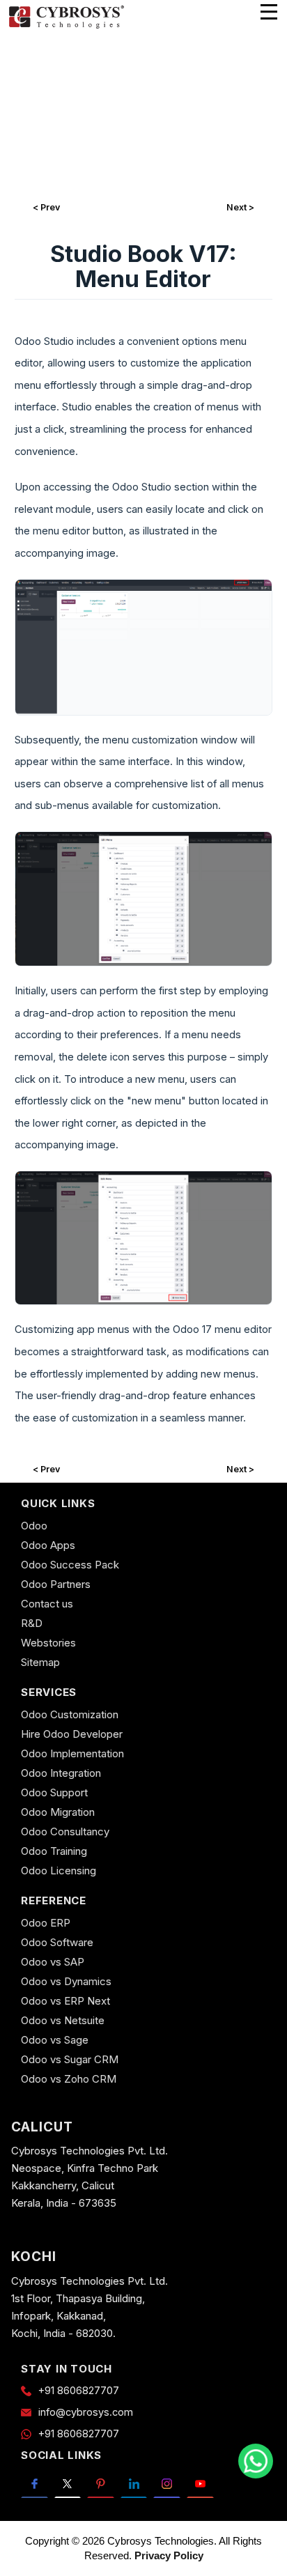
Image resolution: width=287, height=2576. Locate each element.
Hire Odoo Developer (72, 1734)
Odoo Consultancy (65, 1831)
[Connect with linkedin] (134, 2483)
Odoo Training (54, 1851)
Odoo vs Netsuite (63, 2020)
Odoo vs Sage (55, 2040)
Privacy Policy (169, 2555)
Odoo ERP (46, 1923)
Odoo (34, 1526)
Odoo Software (57, 1942)
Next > (240, 207)
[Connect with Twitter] (68, 2483)
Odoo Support (54, 1792)
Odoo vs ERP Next (65, 2001)
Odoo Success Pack (70, 1565)
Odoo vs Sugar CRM (70, 2059)
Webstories (48, 1643)
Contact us (47, 1604)
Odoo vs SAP (53, 1962)
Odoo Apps (48, 1545)
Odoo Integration (61, 1773)
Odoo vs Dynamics (66, 1981)
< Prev (46, 207)
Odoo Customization (70, 1714)
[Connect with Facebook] (34, 2483)
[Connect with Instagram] (167, 2483)
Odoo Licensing (59, 1871)
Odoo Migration (58, 1812)
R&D (32, 1623)
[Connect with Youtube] (200, 2483)
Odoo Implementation (72, 1753)
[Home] (66, 26)
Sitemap (40, 1662)
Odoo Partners (56, 1584)
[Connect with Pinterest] (101, 2483)
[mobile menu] (269, 12)
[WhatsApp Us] (256, 2461)
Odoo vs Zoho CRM (69, 2079)
